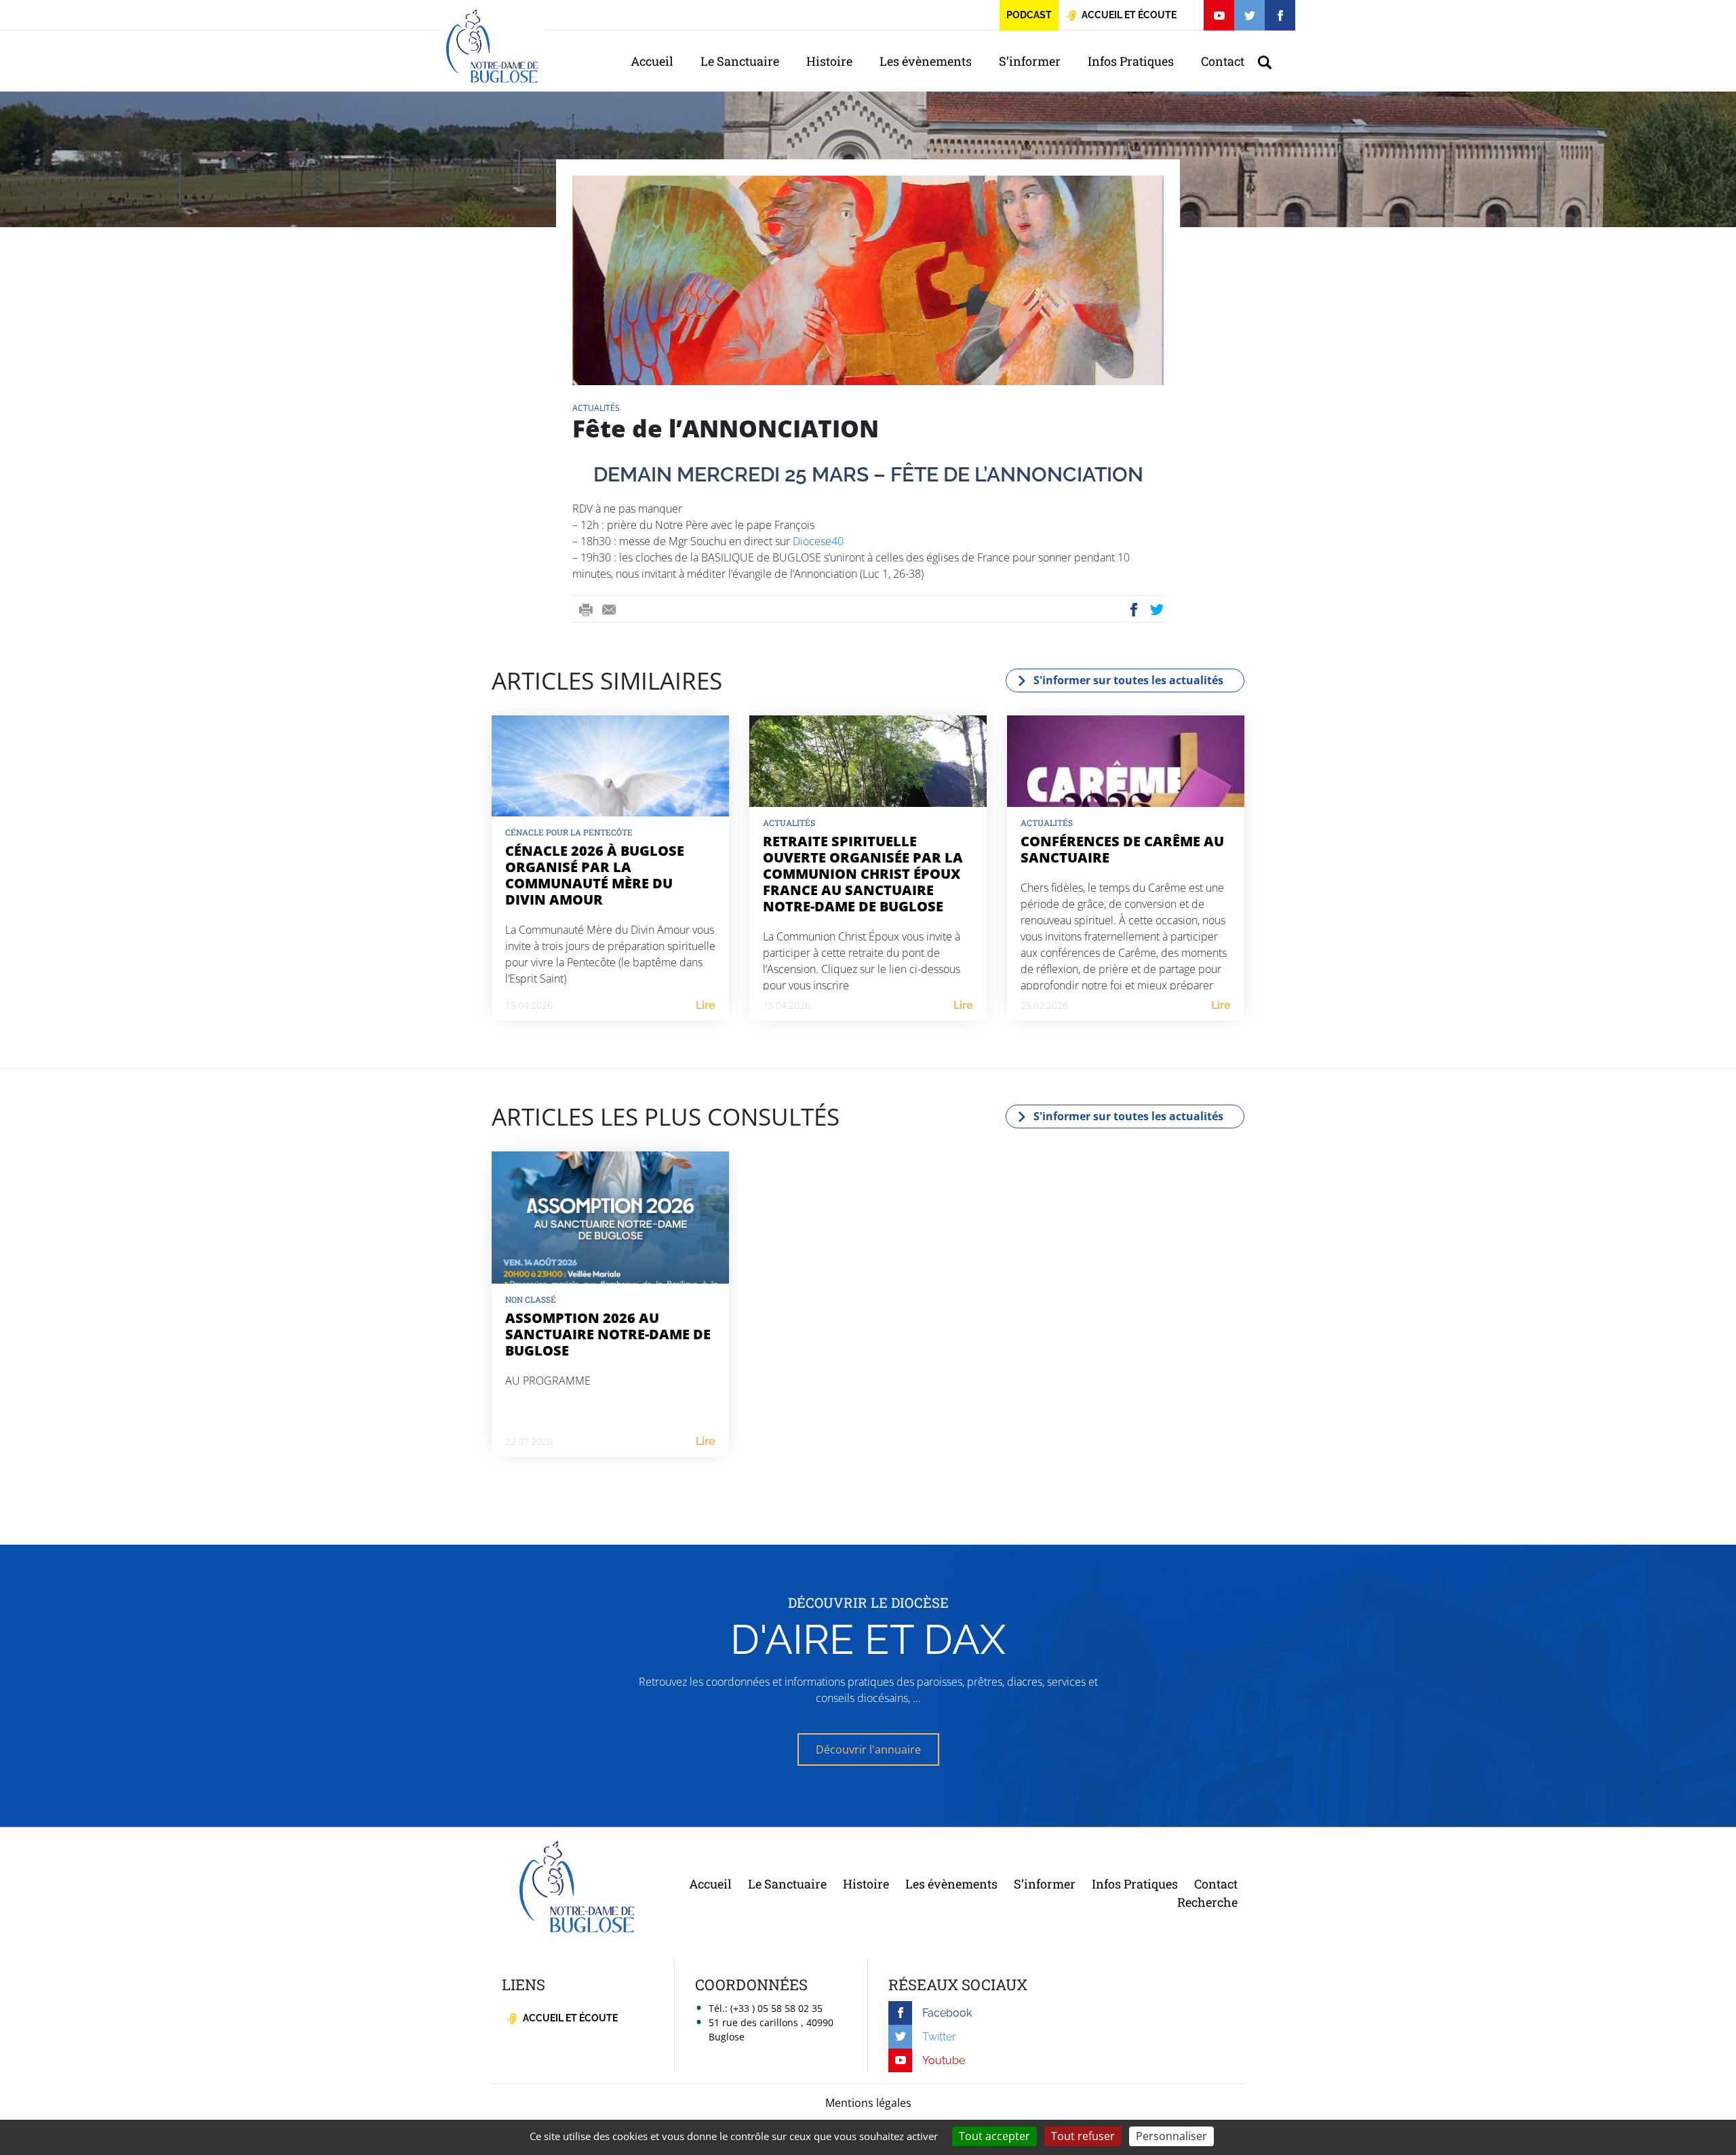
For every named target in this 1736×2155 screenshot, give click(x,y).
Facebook (1134, 610)
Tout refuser (1083, 2136)
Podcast (1029, 15)
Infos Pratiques (1131, 61)
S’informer (1030, 61)
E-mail (609, 610)
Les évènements (926, 61)
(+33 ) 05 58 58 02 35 (776, 2008)
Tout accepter (994, 2136)
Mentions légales (868, 2103)
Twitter (1158, 610)
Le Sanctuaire (740, 61)
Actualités (596, 408)
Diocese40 (818, 541)
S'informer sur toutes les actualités (1128, 680)
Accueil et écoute (569, 2018)
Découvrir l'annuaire (868, 1749)
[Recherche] (1271, 61)
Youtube (944, 2060)
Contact (1223, 61)
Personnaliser (1171, 2136)
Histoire (829, 61)
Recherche (1207, 1902)
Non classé (531, 1299)
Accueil (652, 61)
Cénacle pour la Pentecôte (569, 832)
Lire (706, 1005)
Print (586, 610)
